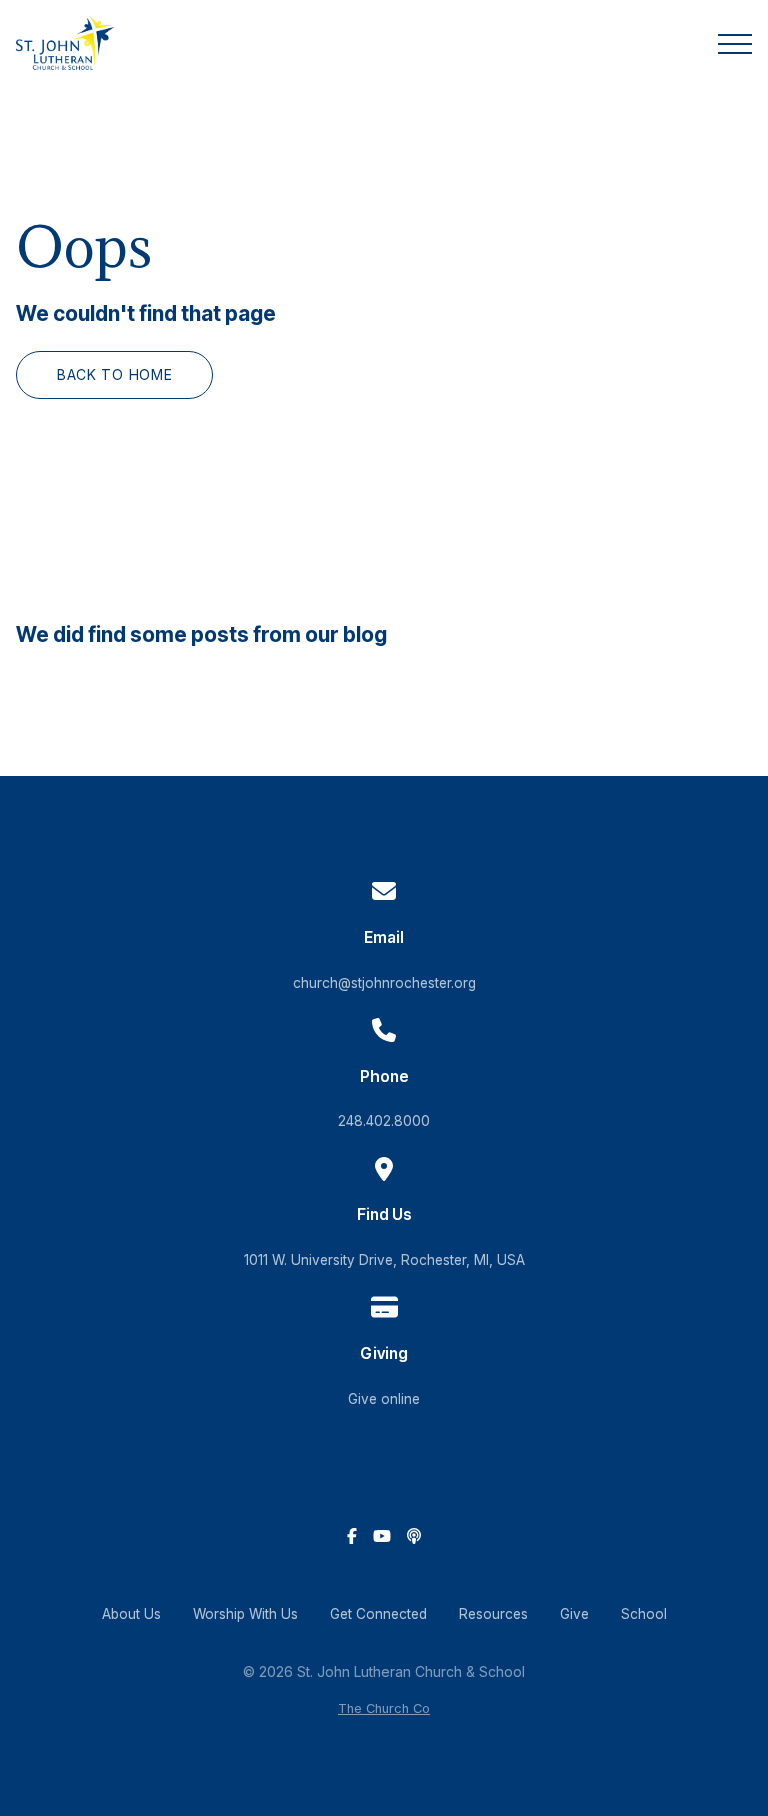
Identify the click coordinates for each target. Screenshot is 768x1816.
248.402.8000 (384, 1121)
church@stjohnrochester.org (384, 983)
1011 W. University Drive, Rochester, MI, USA (384, 1260)
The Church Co (384, 1708)
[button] (735, 44)
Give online (384, 1399)
